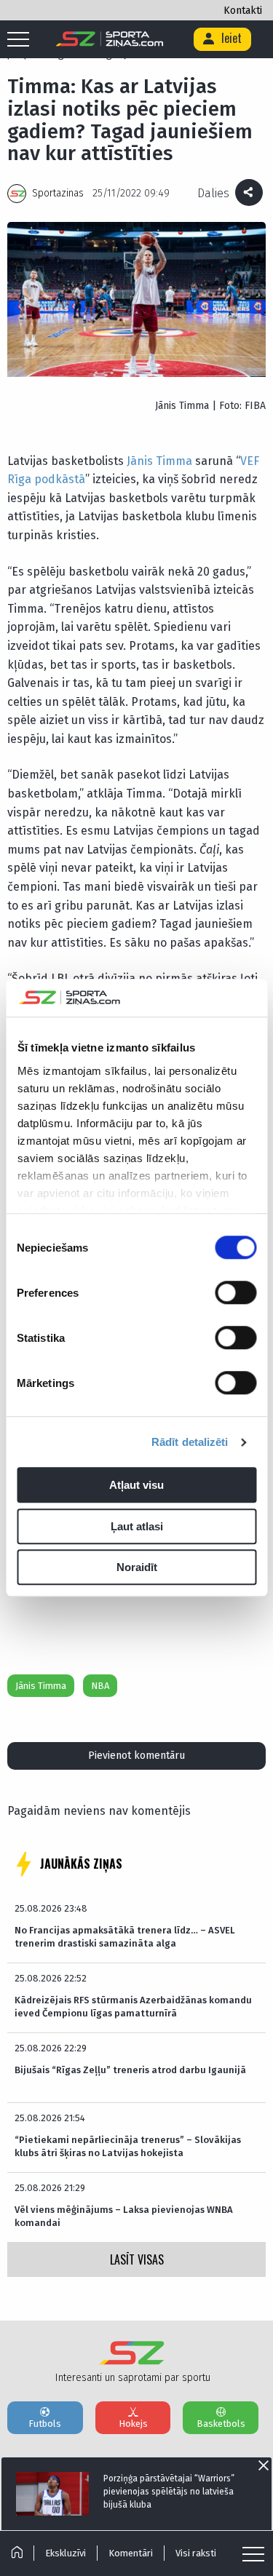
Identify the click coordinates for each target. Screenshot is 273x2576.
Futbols (45, 2424)
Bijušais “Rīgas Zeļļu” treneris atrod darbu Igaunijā (130, 2070)
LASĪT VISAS (137, 2259)
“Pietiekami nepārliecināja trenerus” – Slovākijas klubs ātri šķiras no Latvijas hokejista (128, 2146)
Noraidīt (137, 1568)
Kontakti (243, 11)
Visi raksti (196, 2553)
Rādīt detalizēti (190, 1442)
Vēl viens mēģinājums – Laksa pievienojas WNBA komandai (124, 2216)
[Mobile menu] (22, 40)
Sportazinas (58, 193)
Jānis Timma (159, 461)
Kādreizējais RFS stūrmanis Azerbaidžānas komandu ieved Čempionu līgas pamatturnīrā (133, 2007)
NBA (100, 1686)
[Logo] (110, 39)
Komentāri (131, 2553)
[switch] (236, 1293)
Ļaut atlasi (137, 1526)
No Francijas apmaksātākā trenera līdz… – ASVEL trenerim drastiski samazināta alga (125, 1937)
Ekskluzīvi (66, 2553)
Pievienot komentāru (136, 1756)
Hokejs (133, 2424)
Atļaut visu (136, 1486)
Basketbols (221, 2424)
